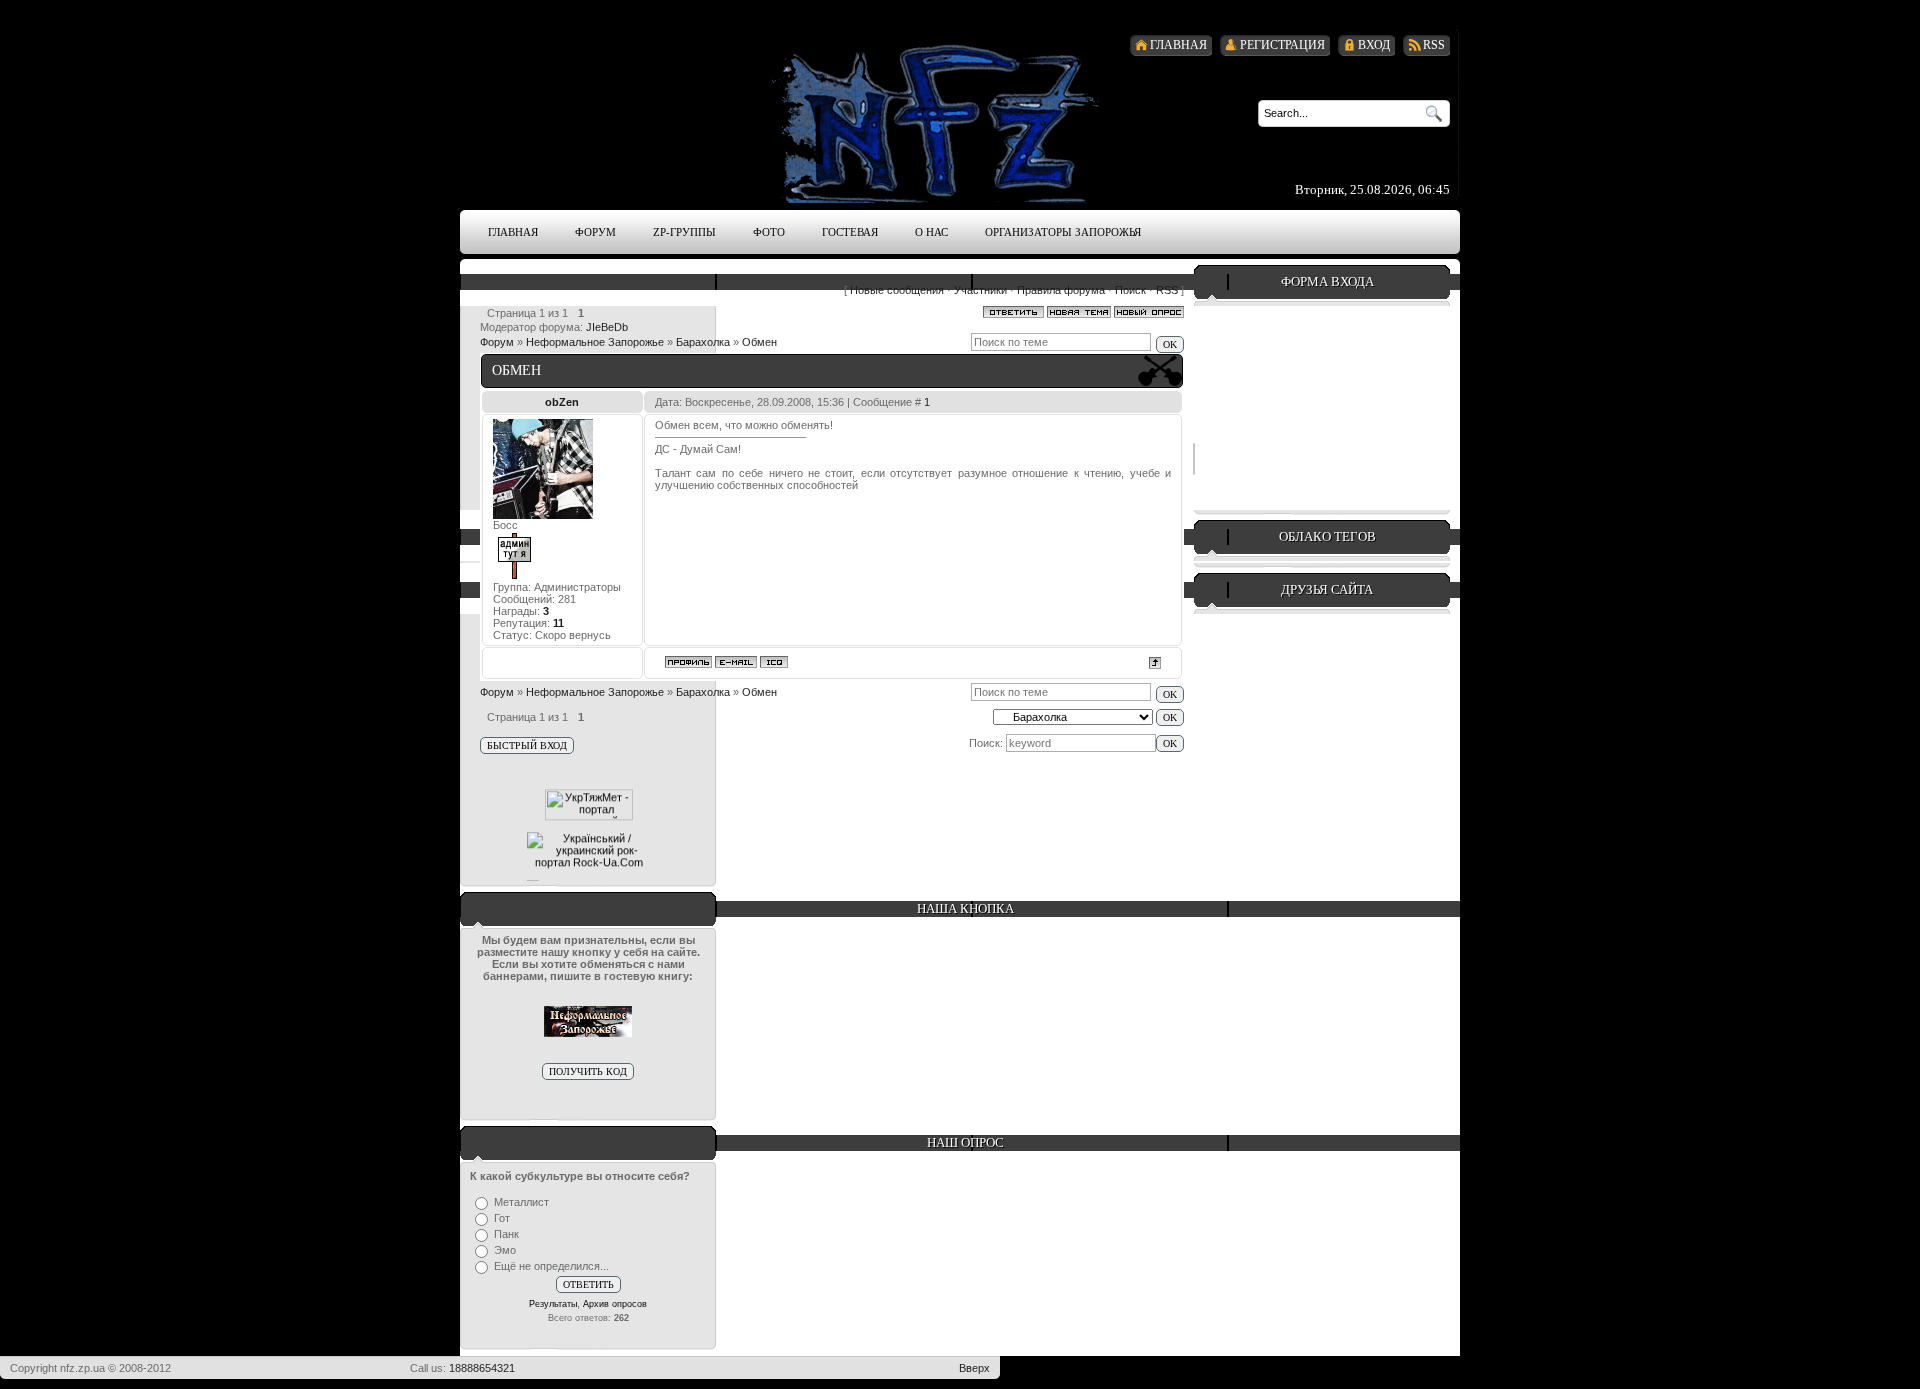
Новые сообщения (897, 290)
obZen (562, 402)
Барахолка (703, 342)
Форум (497, 342)
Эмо (505, 1250)
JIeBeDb (607, 327)
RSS (1167, 290)
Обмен (759, 342)
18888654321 (482, 1368)
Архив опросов (615, 1304)
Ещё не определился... (551, 1266)
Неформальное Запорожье (595, 342)
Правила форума (1061, 290)
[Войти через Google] (1194, 459)
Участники (980, 290)
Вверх (974, 1368)
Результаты (553, 1304)
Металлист (521, 1202)
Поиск (1130, 290)
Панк (506, 1234)
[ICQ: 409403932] (774, 662)
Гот (502, 1218)
